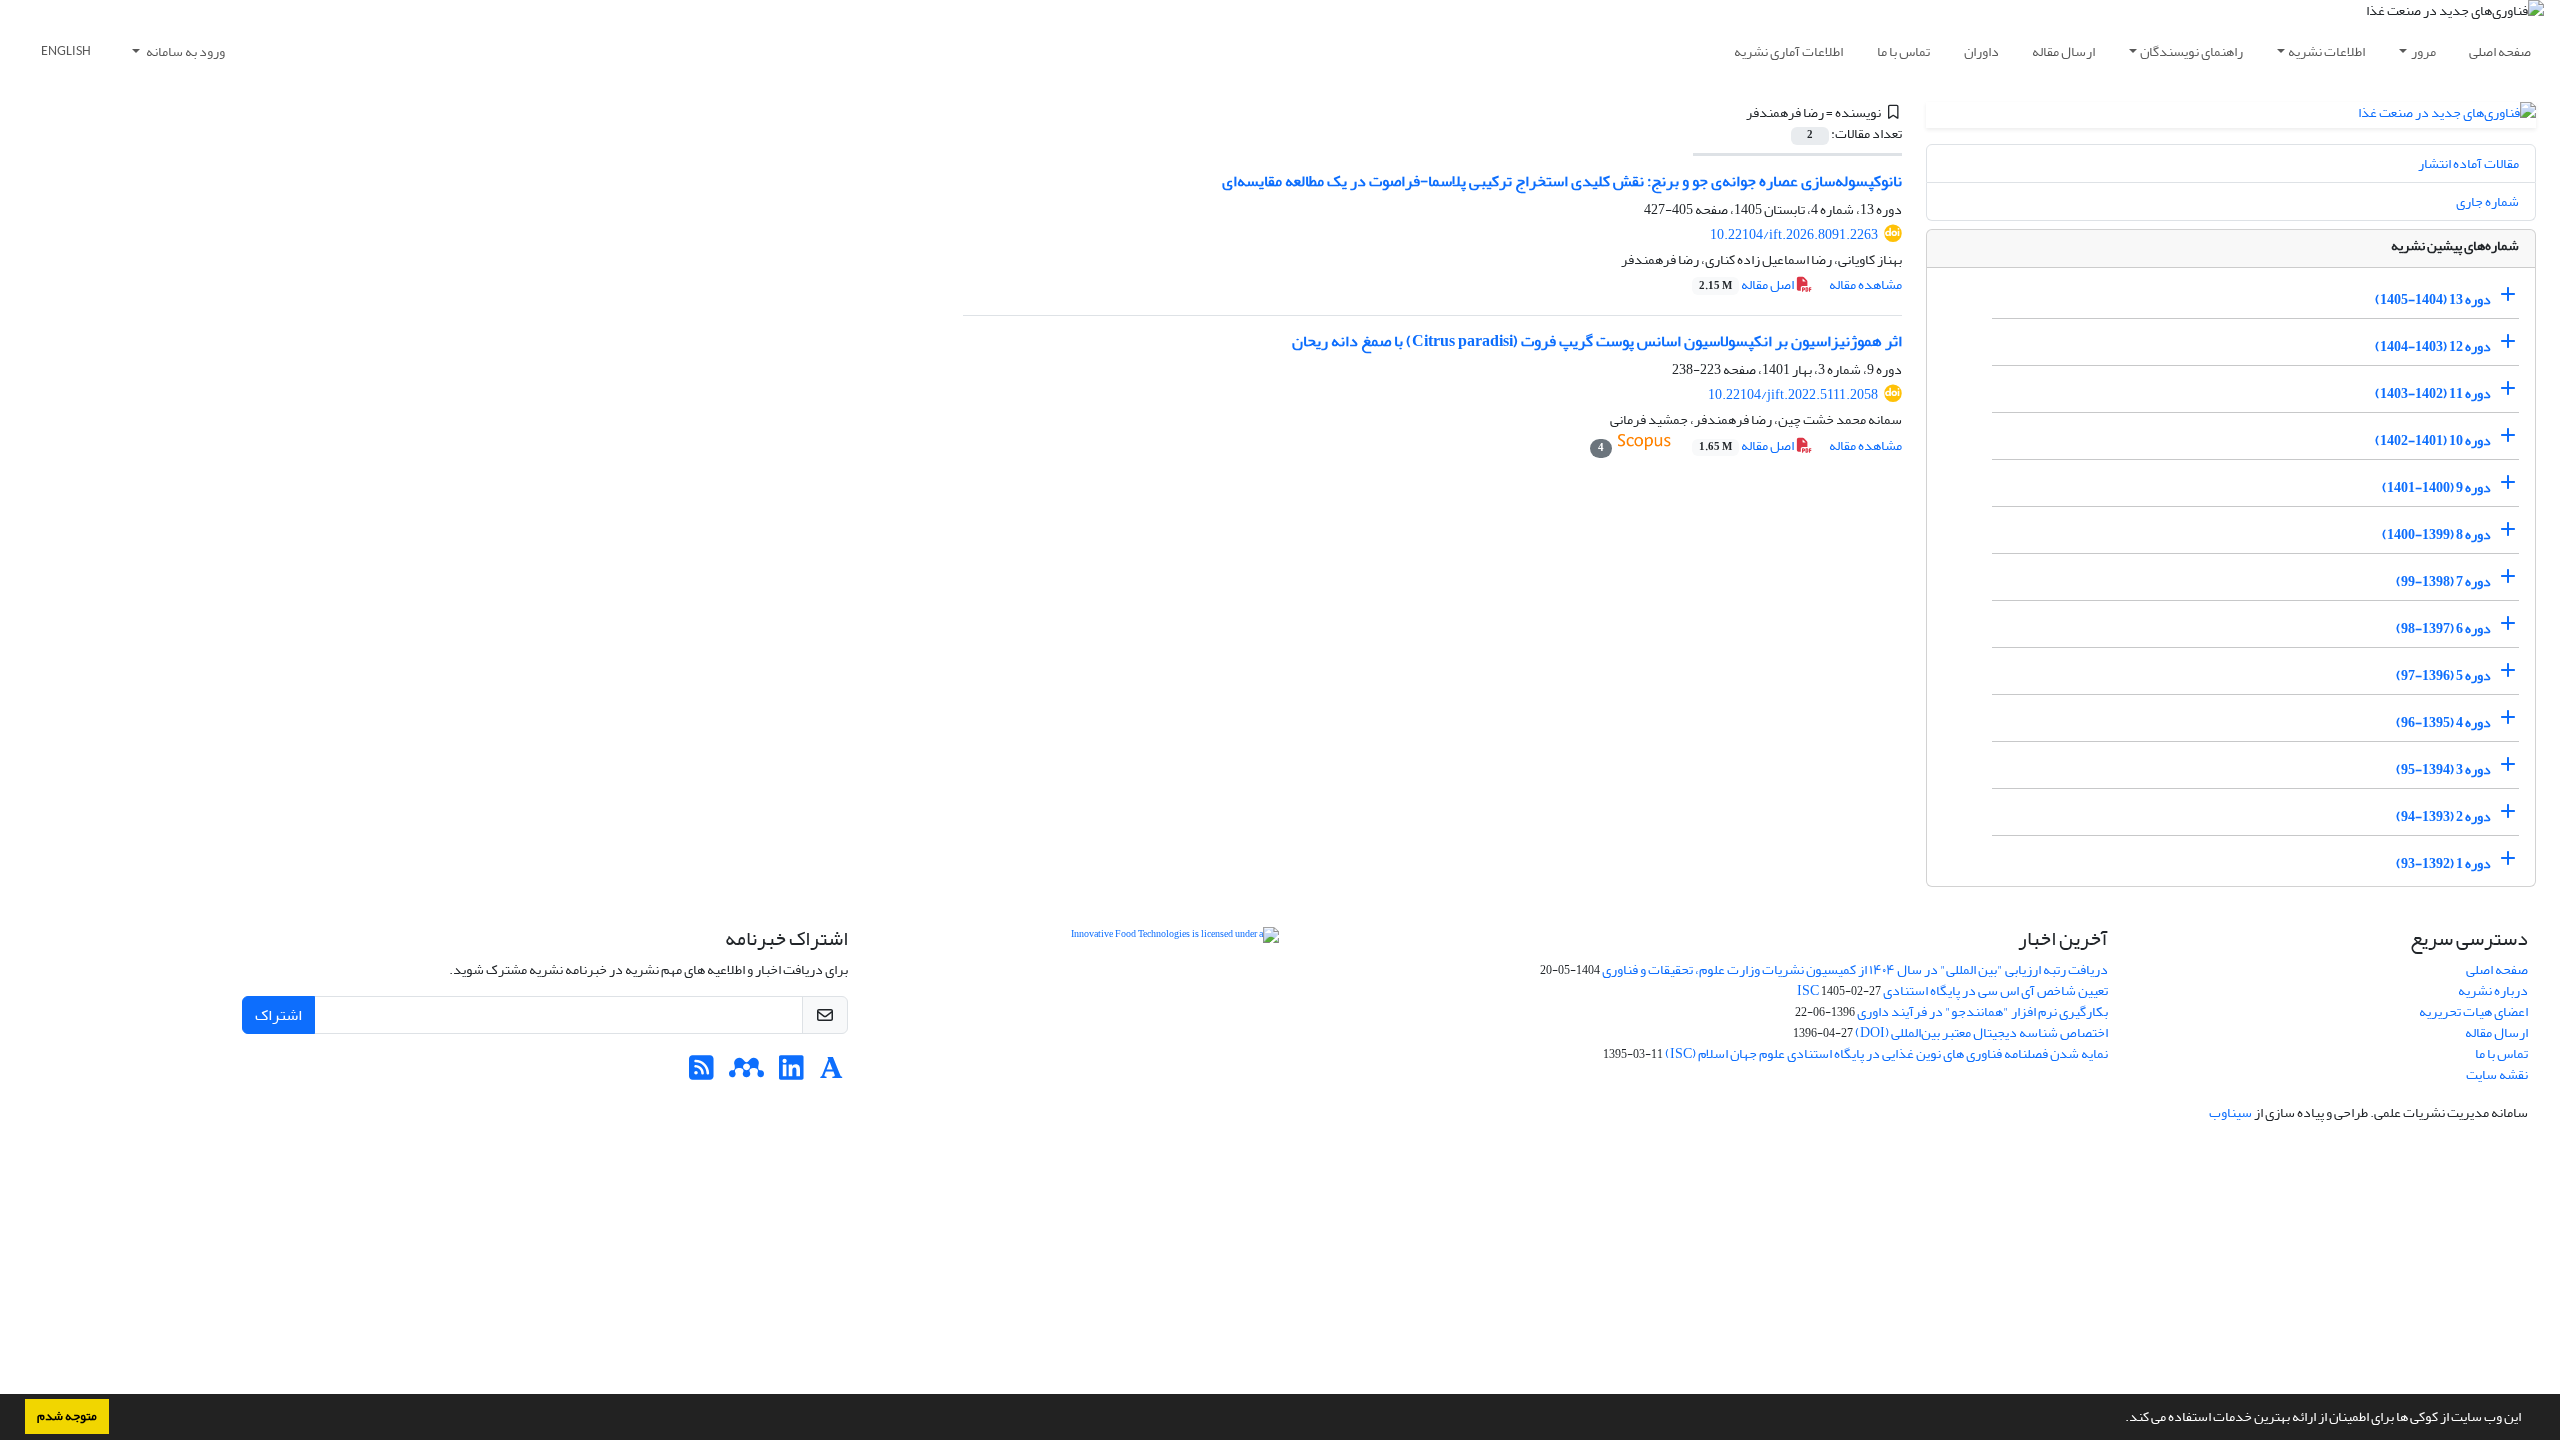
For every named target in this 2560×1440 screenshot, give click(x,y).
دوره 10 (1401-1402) (2433, 440)
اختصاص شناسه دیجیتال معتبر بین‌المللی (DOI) (1981, 1032)
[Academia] (831, 1073)
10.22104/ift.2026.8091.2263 (1794, 234)
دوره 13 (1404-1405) (2433, 299)
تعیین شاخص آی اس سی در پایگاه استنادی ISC (1952, 990)
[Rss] (701, 1073)
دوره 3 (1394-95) (2443, 769)
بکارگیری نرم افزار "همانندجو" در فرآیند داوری (1982, 1011)
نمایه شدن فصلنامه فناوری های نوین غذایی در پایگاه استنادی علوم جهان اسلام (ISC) (1886, 1053)
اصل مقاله (1747, 284)
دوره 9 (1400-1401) (2436, 487)
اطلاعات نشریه (2326, 51)
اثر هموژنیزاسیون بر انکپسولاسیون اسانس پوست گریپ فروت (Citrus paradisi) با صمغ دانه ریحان (1597, 341)
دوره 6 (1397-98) (2443, 628)
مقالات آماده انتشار (2468, 163)
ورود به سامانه (184, 51)
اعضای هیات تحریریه (2473, 1011)
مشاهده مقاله (1865, 284)
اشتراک (278, 1015)
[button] (2120, 1419)
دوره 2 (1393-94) (2443, 816)
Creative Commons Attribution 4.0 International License (1307, 985)
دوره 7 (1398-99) (2443, 581)
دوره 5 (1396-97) (2443, 675)
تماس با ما (1903, 51)
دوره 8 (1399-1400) (2436, 534)
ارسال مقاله (2063, 51)
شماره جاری (2487, 201)
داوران (1981, 51)
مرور (2423, 51)
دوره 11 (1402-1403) (2433, 393)
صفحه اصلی (2500, 51)
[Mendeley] (746, 1073)
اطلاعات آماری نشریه (1788, 51)
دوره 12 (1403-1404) (2433, 346)
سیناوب (2230, 1112)
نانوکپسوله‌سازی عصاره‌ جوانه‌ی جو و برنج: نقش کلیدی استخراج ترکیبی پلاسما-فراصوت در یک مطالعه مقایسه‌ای (1562, 181)
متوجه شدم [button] (67, 1416)
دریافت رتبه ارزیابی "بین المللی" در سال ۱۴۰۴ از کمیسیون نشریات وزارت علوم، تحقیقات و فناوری (1855, 969)
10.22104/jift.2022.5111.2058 (1793, 394)
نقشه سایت (2497, 1074)
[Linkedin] (791, 1073)
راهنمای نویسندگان (2191, 51)
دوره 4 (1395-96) (2443, 722)
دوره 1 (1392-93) (2443, 863)
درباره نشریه (2493, 990)
